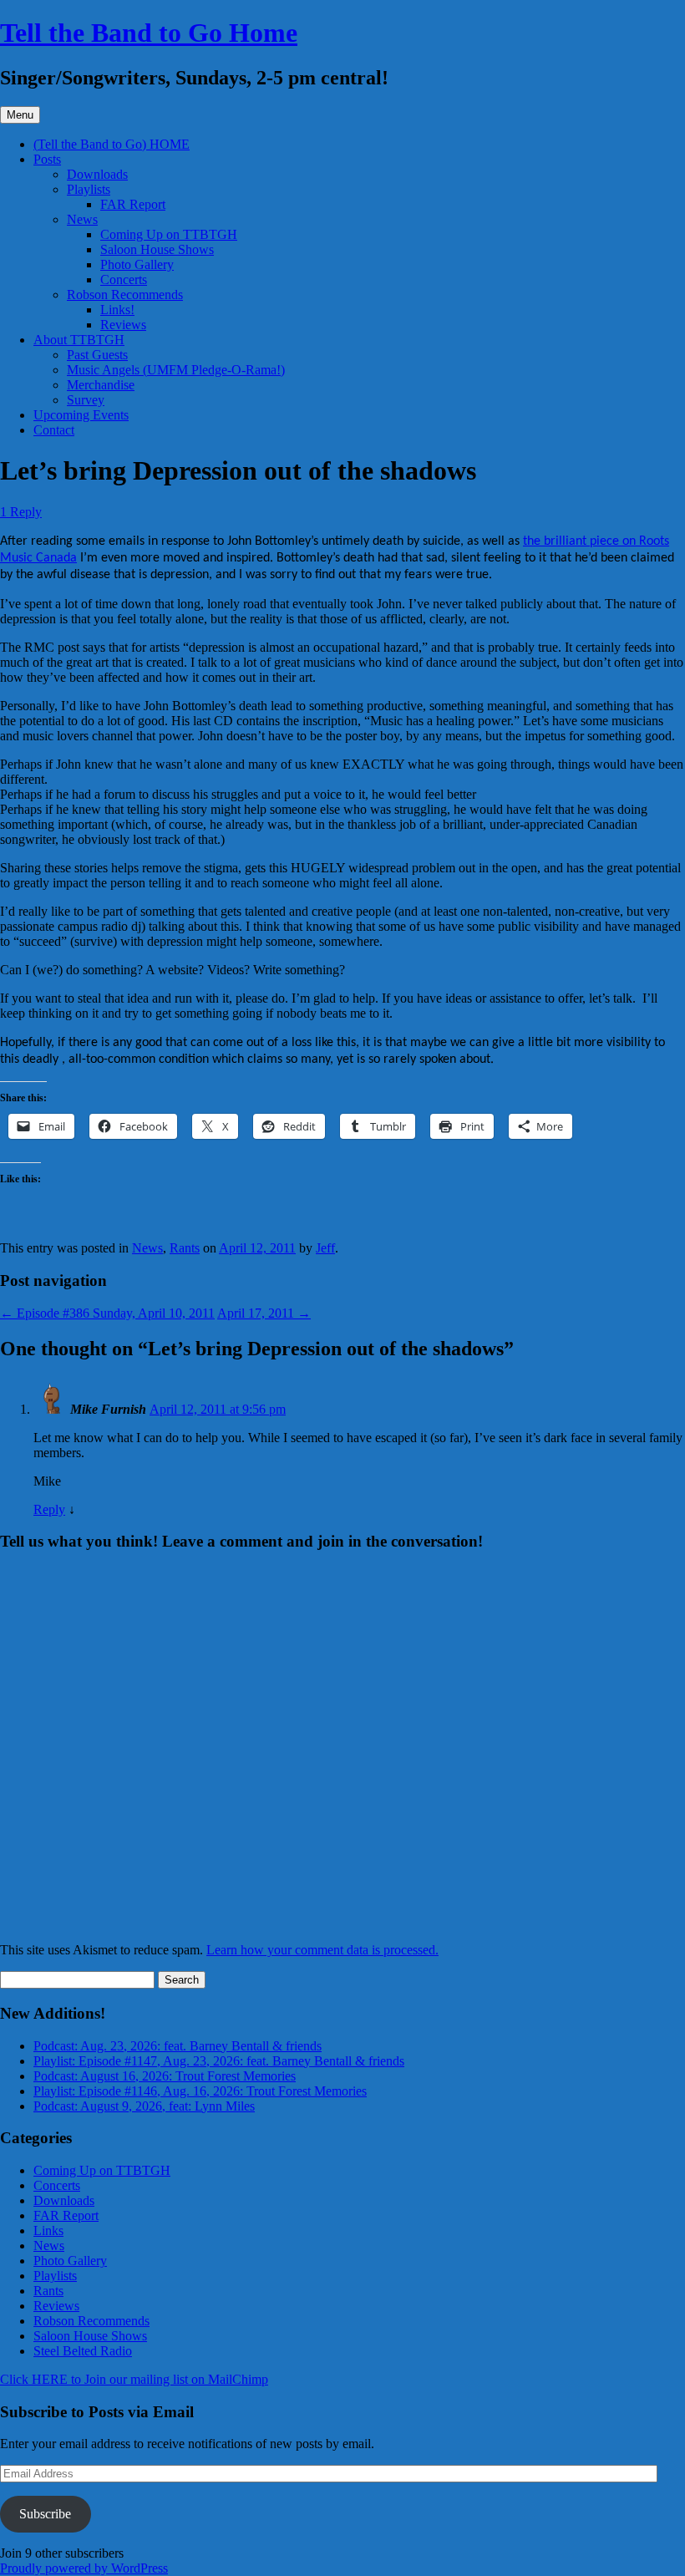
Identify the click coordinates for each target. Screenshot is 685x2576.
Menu (20, 115)
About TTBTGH (79, 340)
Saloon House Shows (157, 249)
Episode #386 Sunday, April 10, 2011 (107, 1313)
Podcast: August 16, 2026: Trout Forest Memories (165, 2076)
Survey (86, 400)
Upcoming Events (81, 415)
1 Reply (21, 512)
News (82, 219)
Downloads (97, 174)
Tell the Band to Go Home (149, 33)
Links (48, 2231)
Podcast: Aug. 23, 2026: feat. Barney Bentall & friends (178, 2046)
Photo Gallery (137, 264)
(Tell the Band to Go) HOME (112, 144)
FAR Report (133, 204)
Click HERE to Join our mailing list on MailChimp (134, 2379)
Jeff (325, 1248)
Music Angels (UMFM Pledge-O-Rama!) (176, 370)
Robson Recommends (125, 295)
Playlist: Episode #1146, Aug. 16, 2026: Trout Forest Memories (200, 2091)
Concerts (124, 279)
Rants (185, 1248)
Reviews (123, 325)
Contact (54, 430)
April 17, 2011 (264, 1313)
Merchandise (101, 385)
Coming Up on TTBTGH (169, 234)
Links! (117, 310)
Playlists (89, 189)
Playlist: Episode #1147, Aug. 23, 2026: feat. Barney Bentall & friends (219, 2061)
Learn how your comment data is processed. (322, 1950)
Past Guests (97, 355)
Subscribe (45, 2514)
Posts (47, 159)
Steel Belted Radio (83, 2351)
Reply (49, 1509)
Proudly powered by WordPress (84, 2568)
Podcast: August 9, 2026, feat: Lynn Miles (144, 2106)
